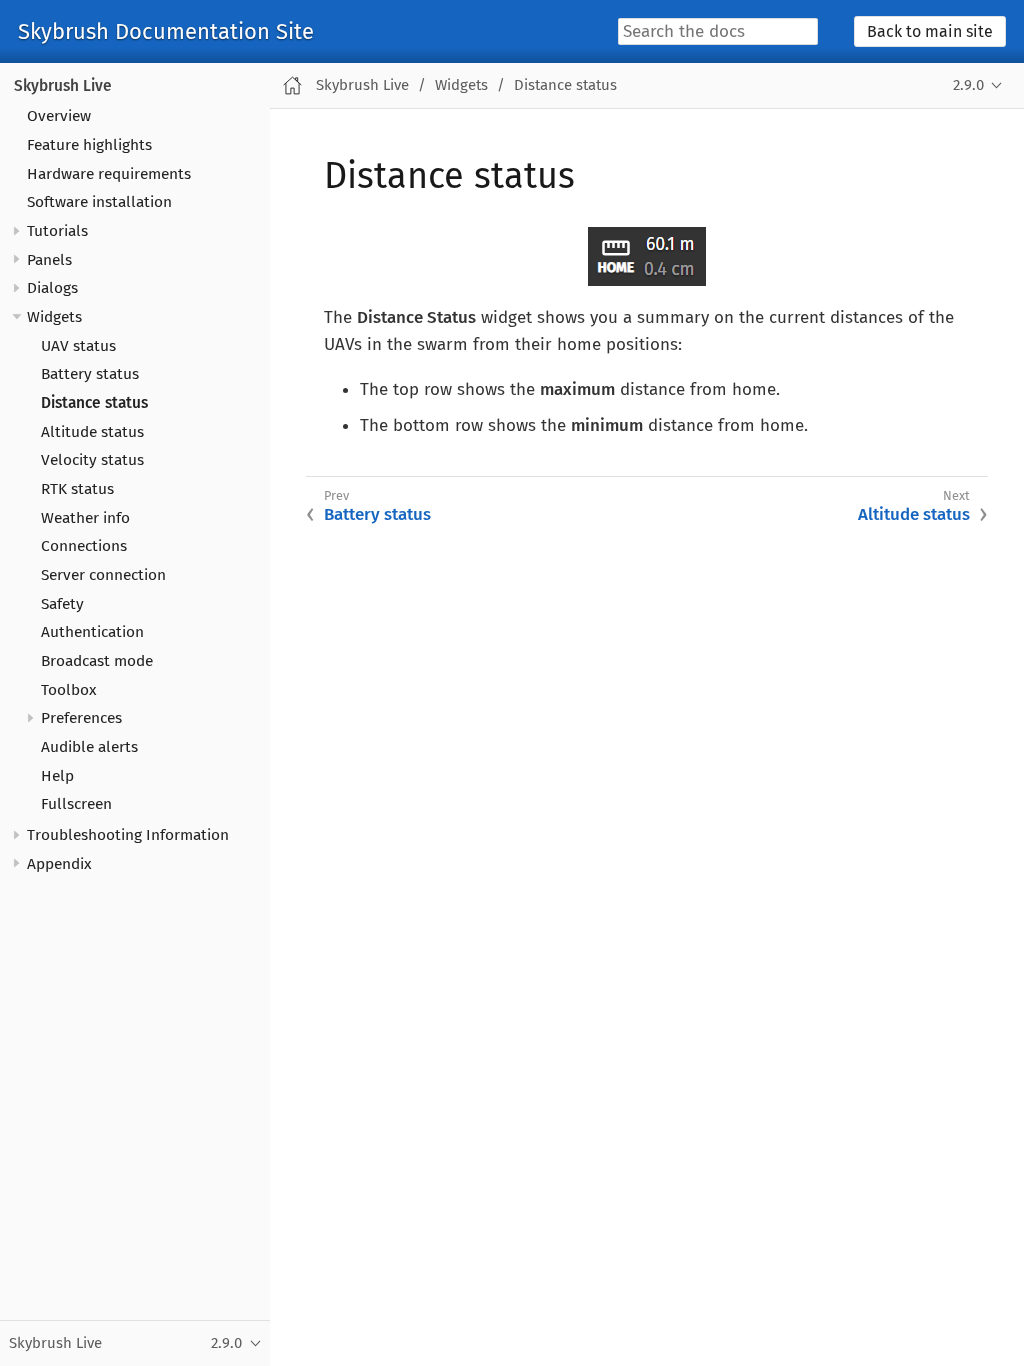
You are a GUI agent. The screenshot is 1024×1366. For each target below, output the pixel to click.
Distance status (94, 403)
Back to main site (930, 31)
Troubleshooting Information (128, 835)
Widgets (54, 317)
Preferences (81, 718)
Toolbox (69, 690)
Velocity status (92, 460)
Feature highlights (89, 145)
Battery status (90, 374)
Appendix (59, 864)
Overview (59, 116)
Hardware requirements (109, 174)
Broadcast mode (97, 661)
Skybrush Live (63, 86)
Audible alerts (89, 747)
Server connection (103, 575)
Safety (62, 604)
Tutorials (57, 231)
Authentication (92, 632)
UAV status (78, 346)
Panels (49, 260)
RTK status (77, 489)
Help (57, 776)
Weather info (85, 518)
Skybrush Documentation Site (166, 32)
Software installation (99, 202)
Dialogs (52, 288)
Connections (84, 546)
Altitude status (92, 432)
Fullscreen (76, 804)
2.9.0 (968, 85)
